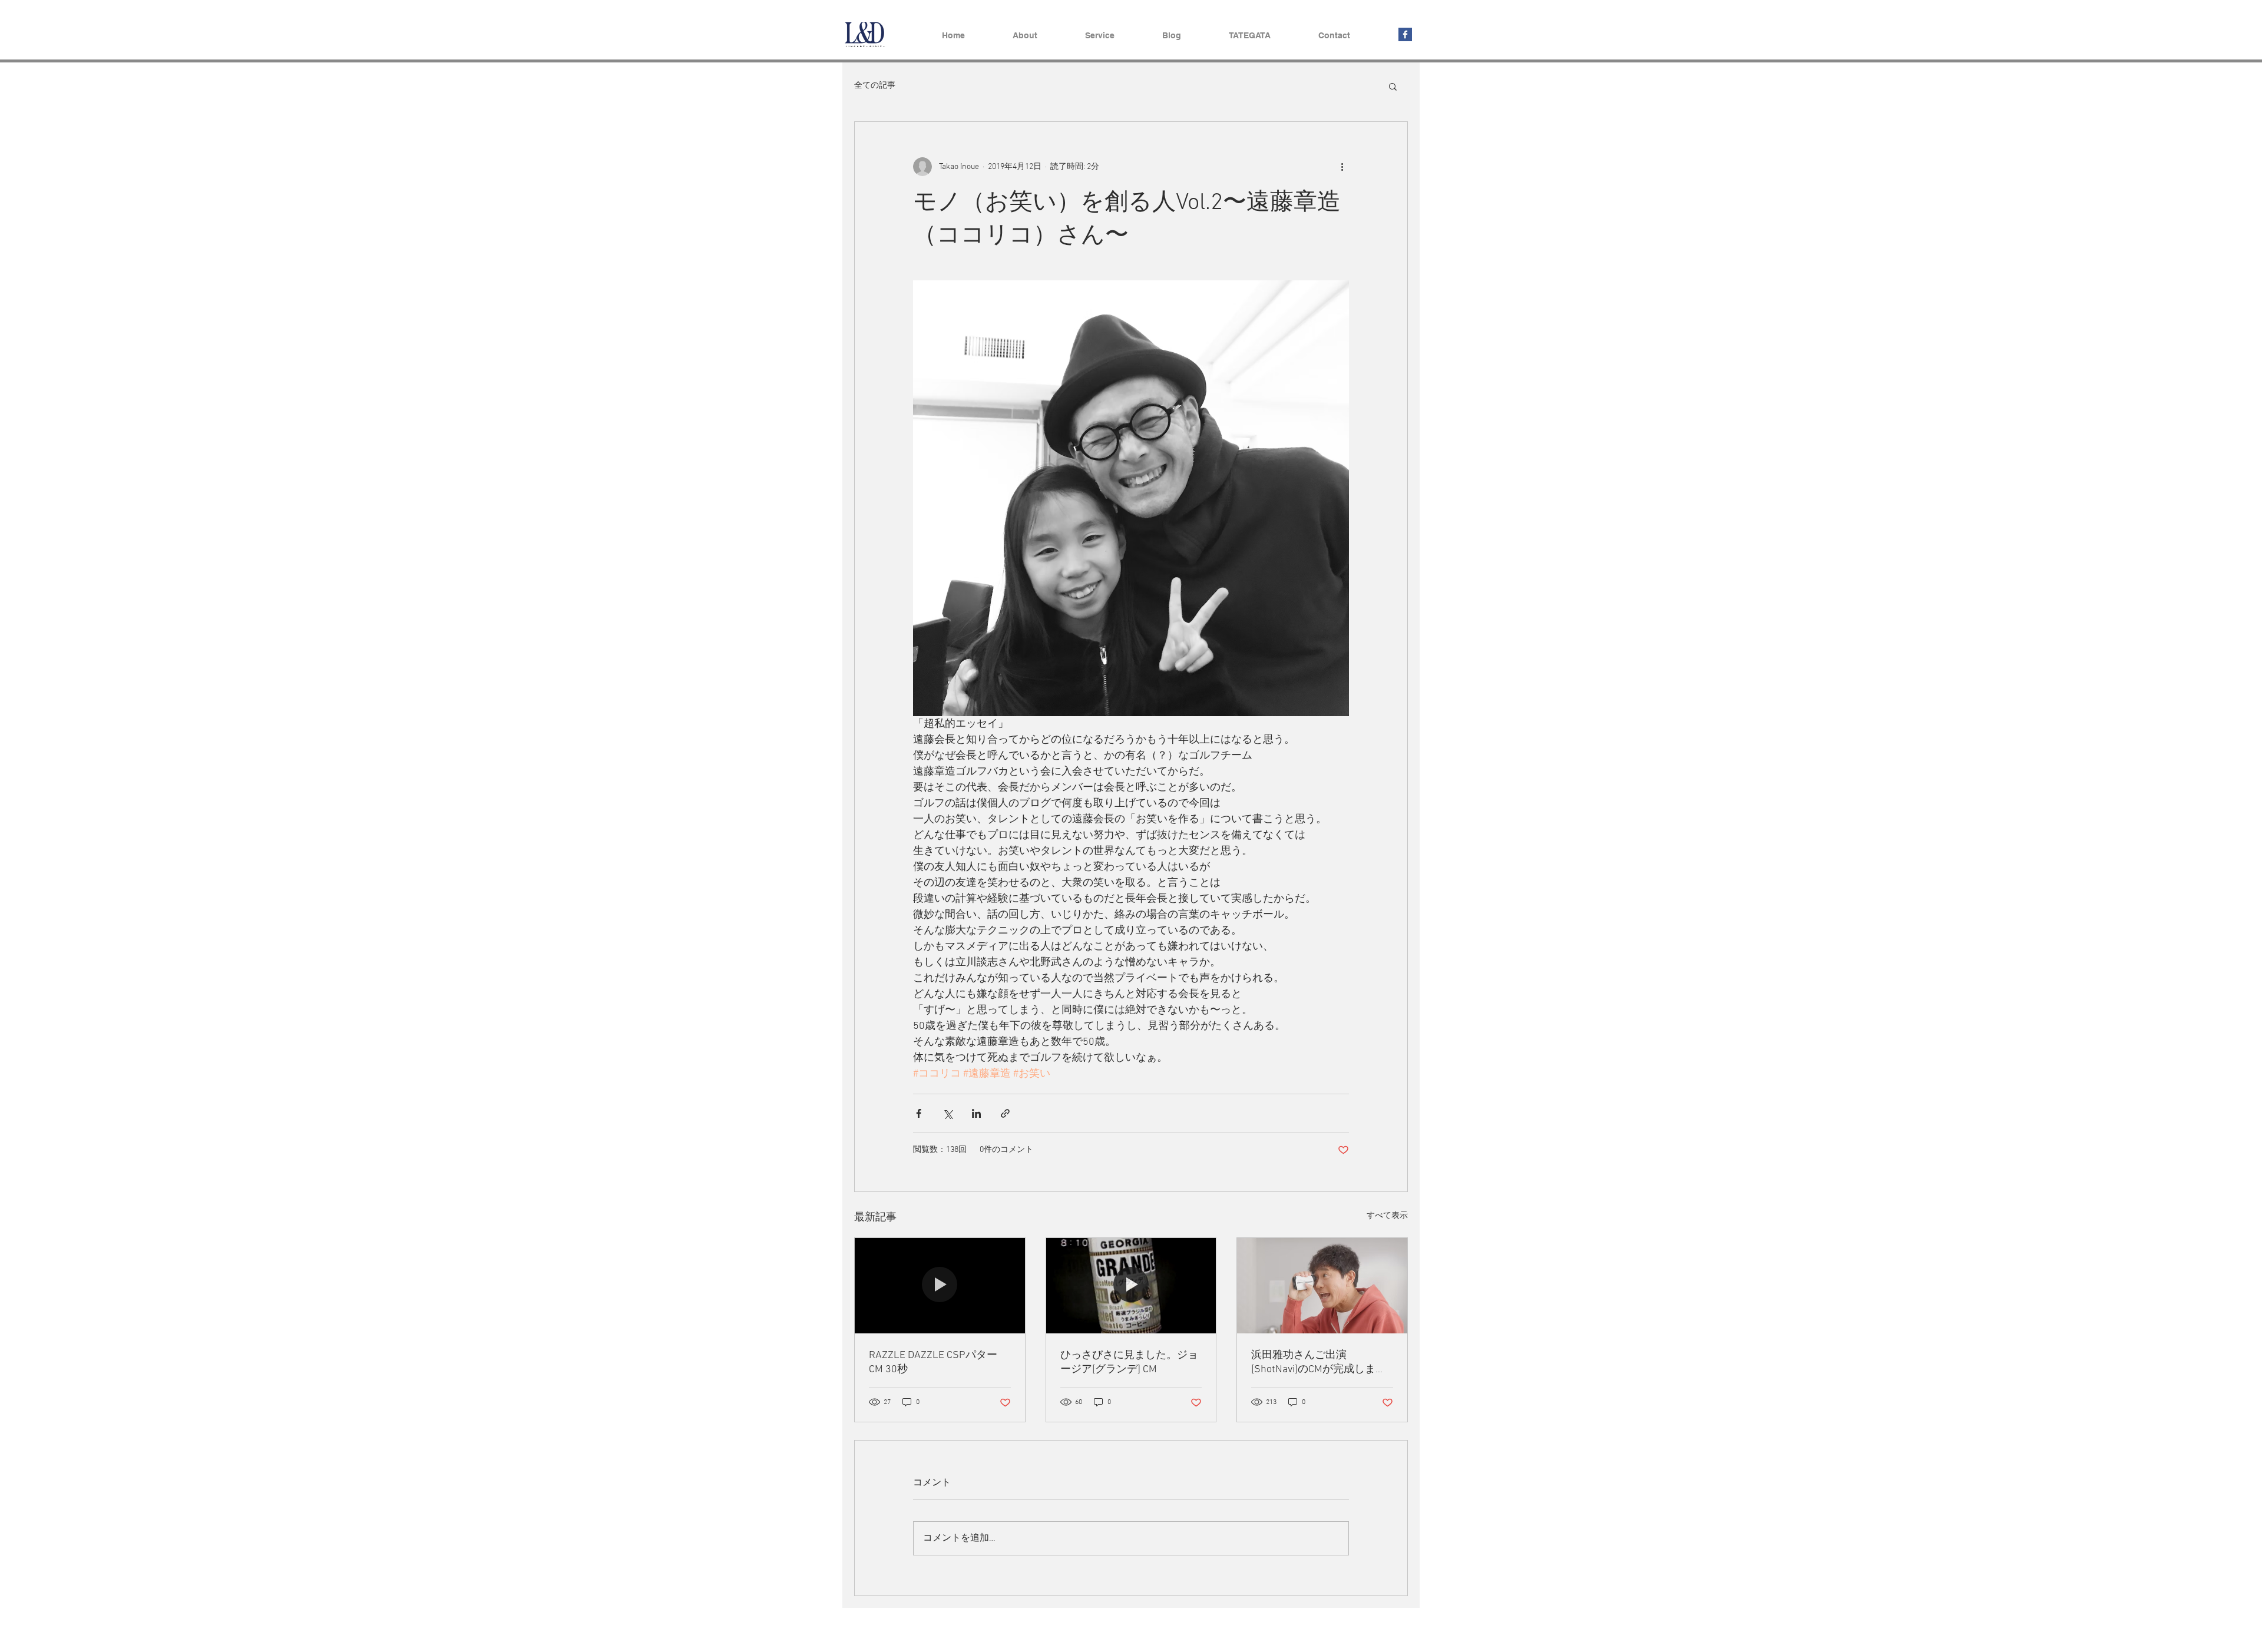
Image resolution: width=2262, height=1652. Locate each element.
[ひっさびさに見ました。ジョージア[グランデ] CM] (1131, 1286)
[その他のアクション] (1342, 167)
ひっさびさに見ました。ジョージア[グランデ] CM (1129, 1363)
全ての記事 (875, 86)
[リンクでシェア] (1005, 1113)
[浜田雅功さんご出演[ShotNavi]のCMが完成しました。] (1322, 1286)
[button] (1393, 86)
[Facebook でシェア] (919, 1113)
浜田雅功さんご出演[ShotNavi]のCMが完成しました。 (1319, 1363)
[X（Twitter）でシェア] (948, 1113)
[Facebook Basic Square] (1405, 34)
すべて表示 (1387, 1216)
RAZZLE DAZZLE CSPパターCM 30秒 (933, 1363)
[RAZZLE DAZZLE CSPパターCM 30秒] (940, 1286)
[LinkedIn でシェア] (976, 1113)
